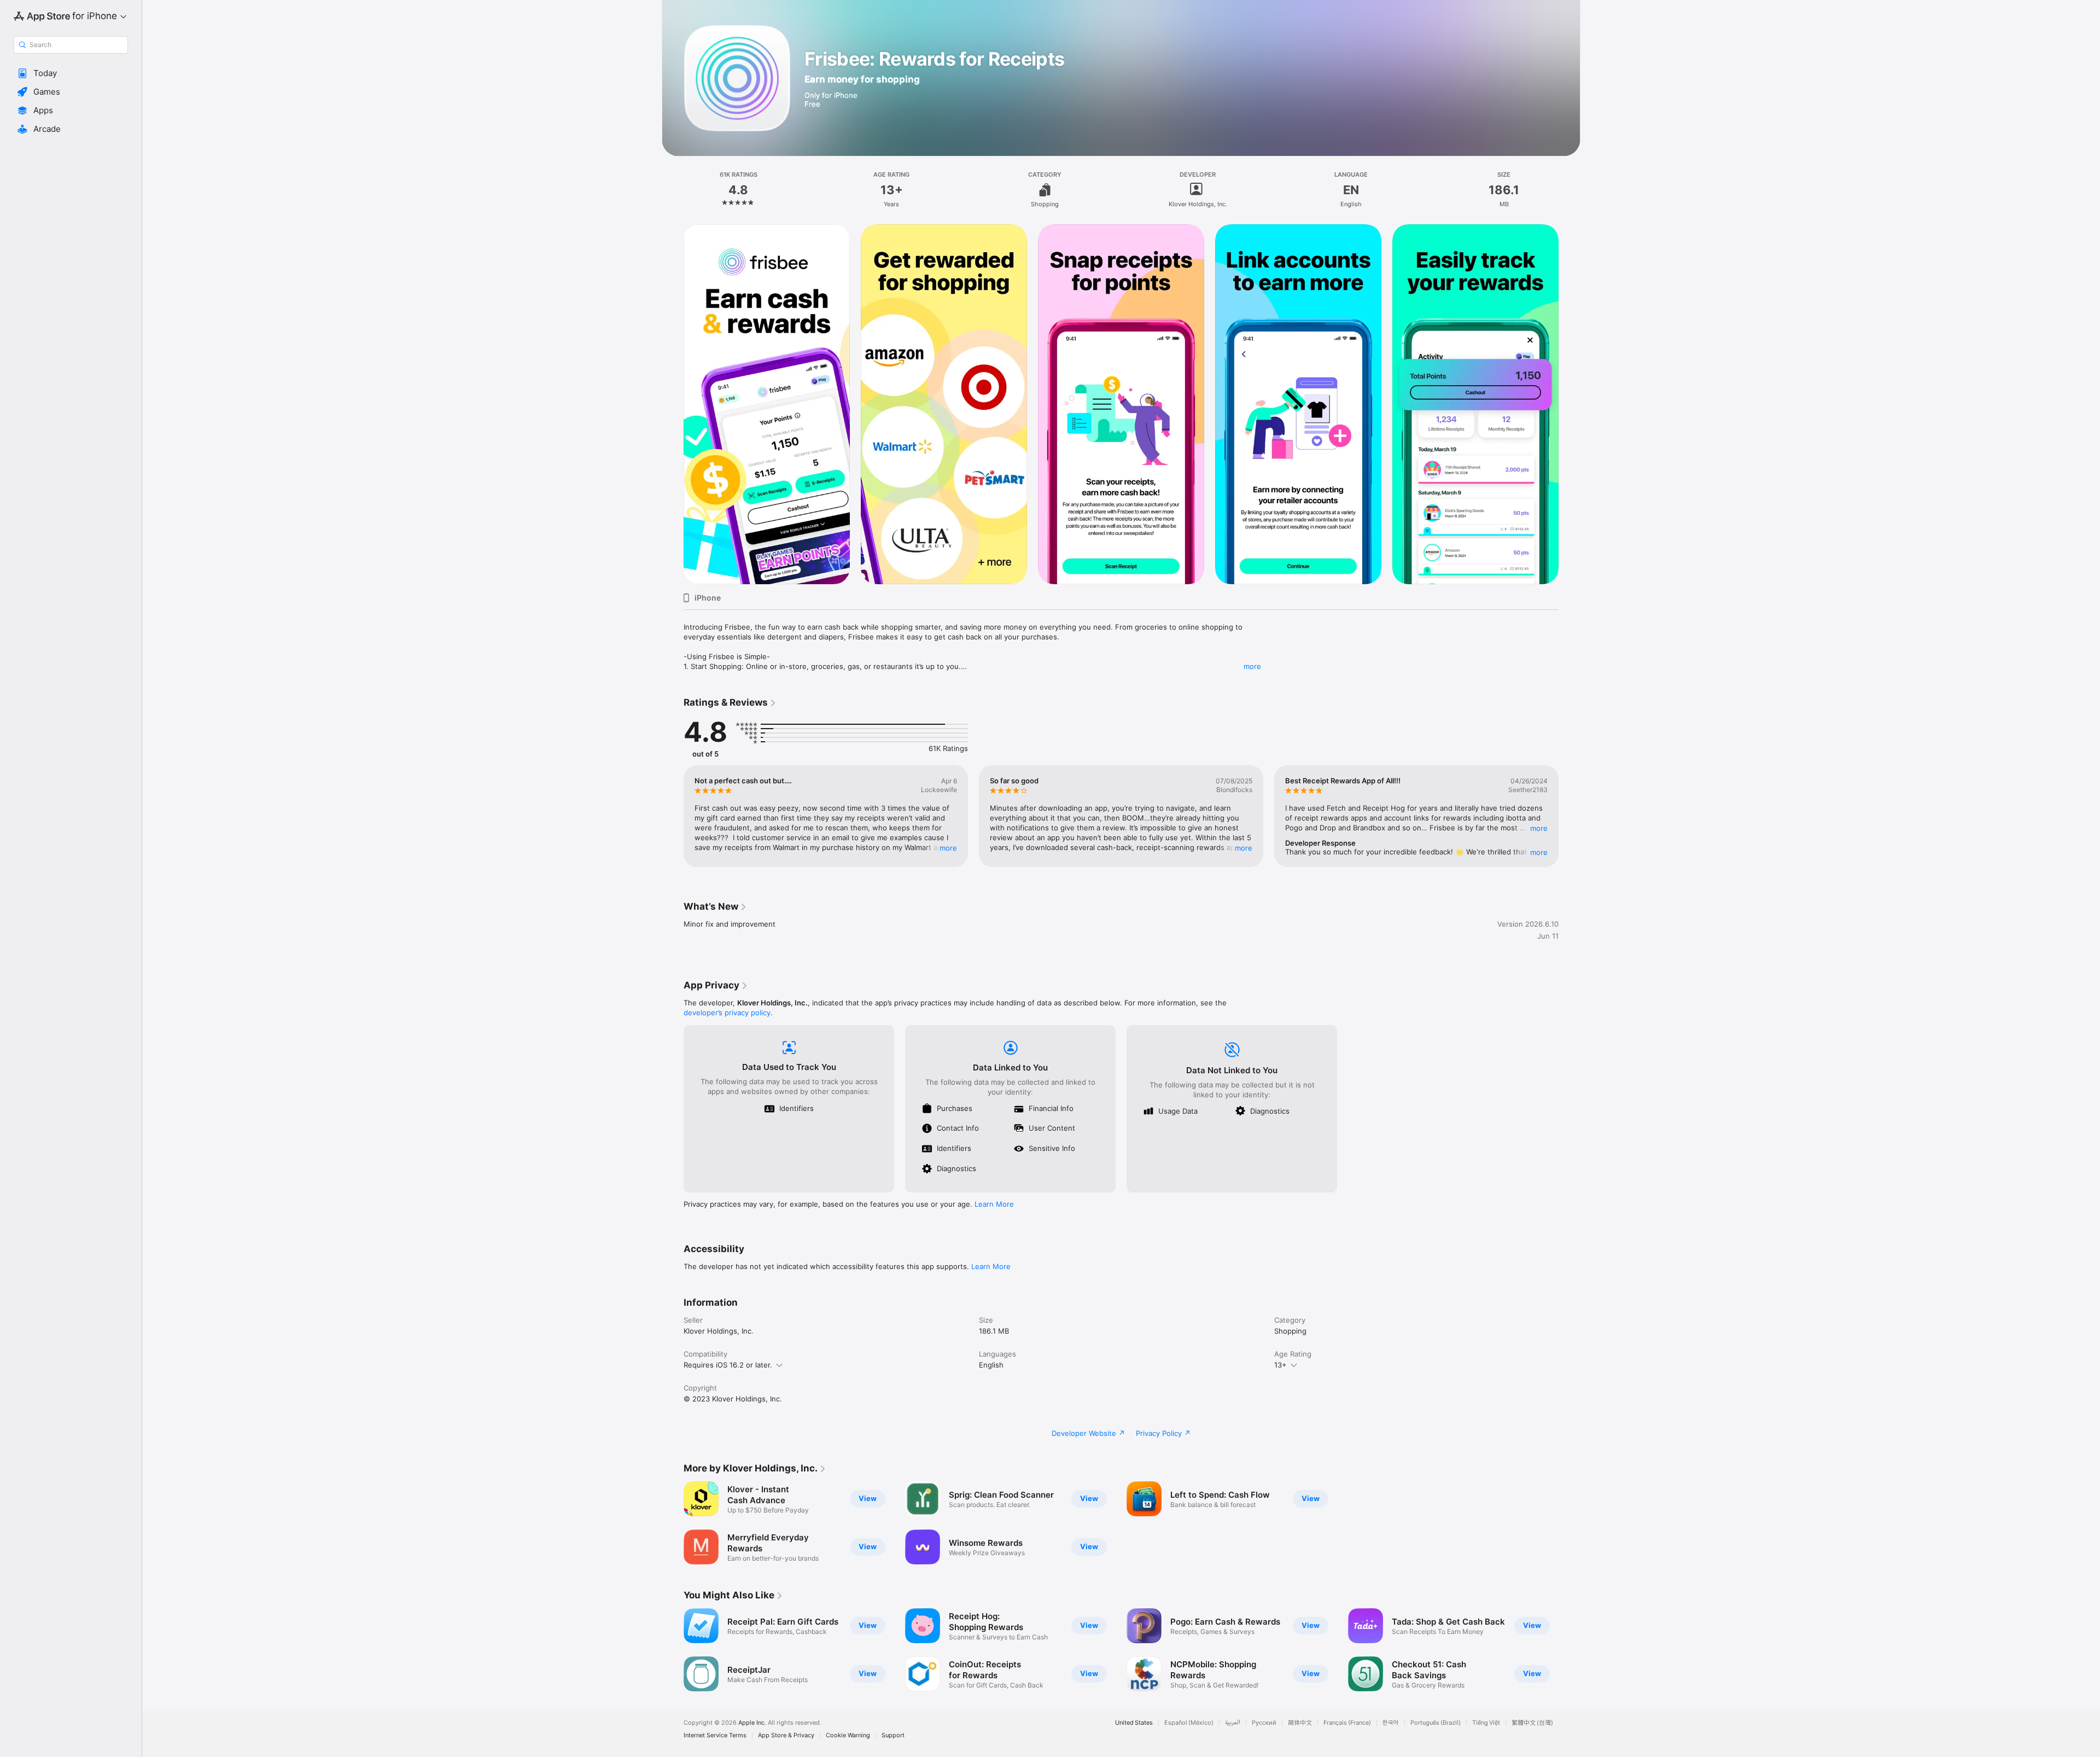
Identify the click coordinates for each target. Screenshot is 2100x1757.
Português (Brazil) (1436, 1723)
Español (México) (1189, 1723)
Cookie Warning (848, 1735)
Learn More (994, 1204)
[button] (71, 73)
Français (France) (1347, 1723)
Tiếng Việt (1486, 1723)
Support (893, 1735)
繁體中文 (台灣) (1532, 1723)
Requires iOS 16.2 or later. (728, 1365)
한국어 (1391, 1723)
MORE (948, 848)
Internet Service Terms (715, 1735)
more (1252, 666)
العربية (1233, 1723)
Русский (1264, 1723)
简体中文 (1300, 1723)
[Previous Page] (673, 404)
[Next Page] (1570, 404)
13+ (1281, 1365)
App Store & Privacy (786, 1735)
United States (1134, 1723)
